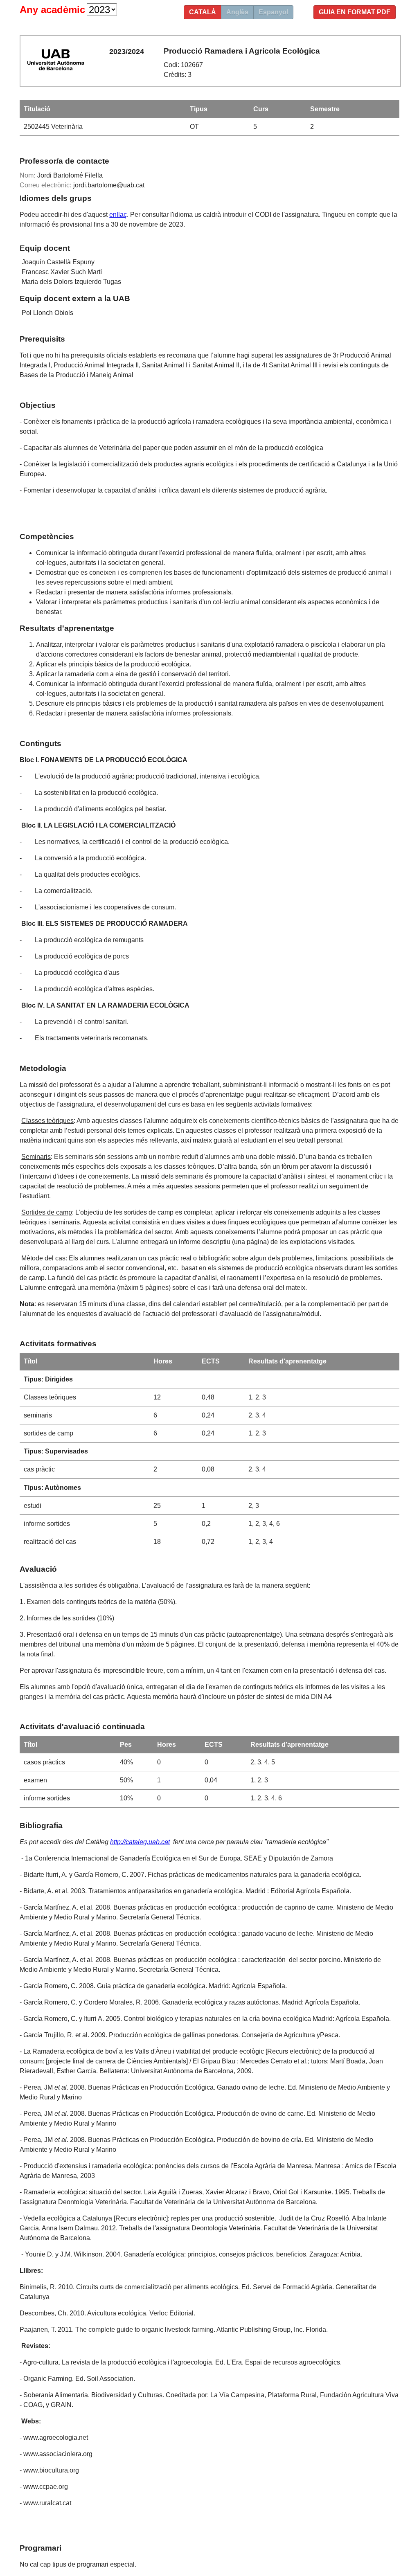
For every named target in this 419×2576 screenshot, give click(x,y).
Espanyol (273, 12)
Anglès (237, 12)
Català (203, 12)
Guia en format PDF (355, 12)
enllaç (118, 215)
